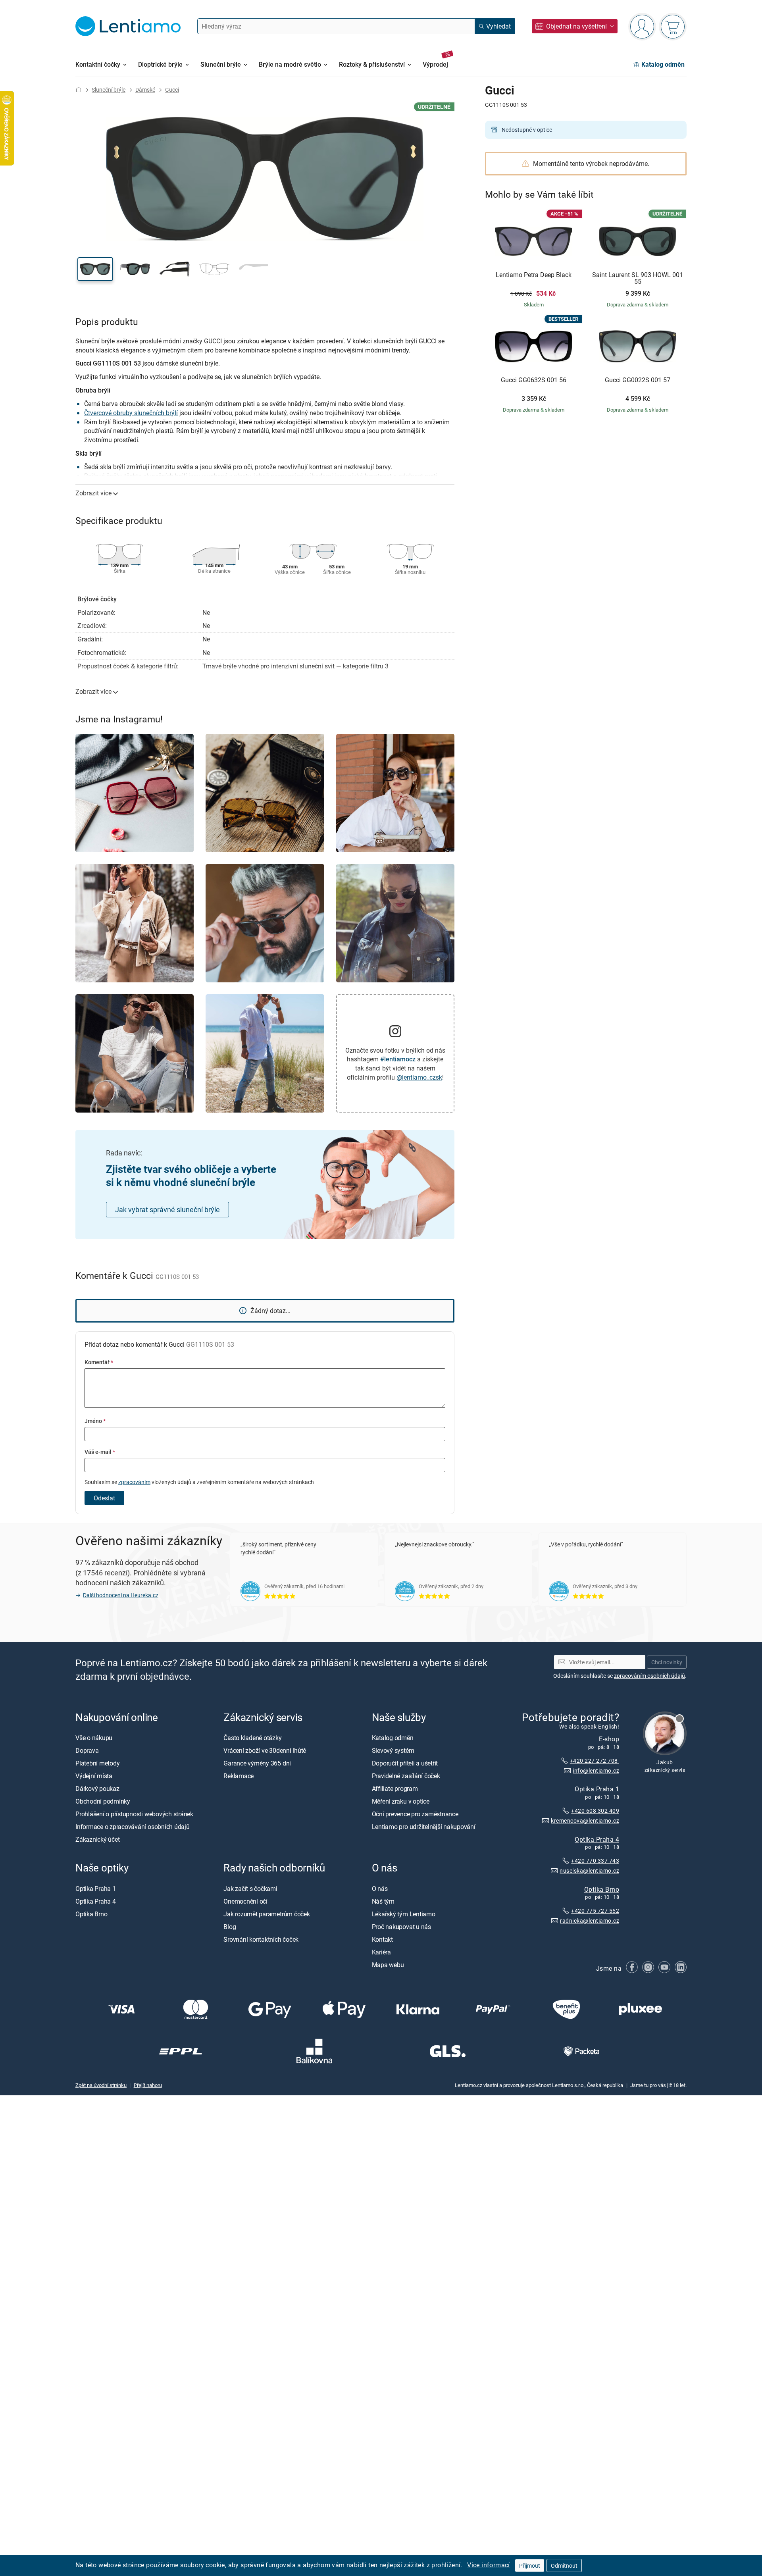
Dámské (145, 90)
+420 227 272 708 (595, 1761)
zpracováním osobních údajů (649, 1676)
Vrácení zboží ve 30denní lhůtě (265, 1750)
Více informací (489, 2565)
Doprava (87, 1750)
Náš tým (383, 1901)
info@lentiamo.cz (596, 1770)
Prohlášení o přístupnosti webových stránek (134, 1814)
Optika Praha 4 (597, 1839)
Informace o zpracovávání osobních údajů (133, 1827)
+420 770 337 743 (595, 1861)
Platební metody (97, 1763)
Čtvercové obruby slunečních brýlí (131, 413)
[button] (95, 269)
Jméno (95, 1421)
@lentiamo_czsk (419, 1077)
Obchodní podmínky (103, 1801)
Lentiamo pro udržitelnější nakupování (424, 1827)
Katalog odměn (393, 1738)
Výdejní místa (94, 1776)
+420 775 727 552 (595, 1911)
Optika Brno (602, 1889)
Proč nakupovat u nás (401, 1926)
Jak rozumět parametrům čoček (267, 1914)
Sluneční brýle (109, 90)
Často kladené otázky (252, 1738)
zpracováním (134, 1482)
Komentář (99, 1362)
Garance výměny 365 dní (257, 1763)
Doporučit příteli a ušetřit (405, 1763)
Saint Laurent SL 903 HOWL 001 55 (638, 278)
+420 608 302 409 (595, 1811)
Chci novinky (667, 1662)
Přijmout (530, 2565)
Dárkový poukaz (97, 1789)
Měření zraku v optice (401, 1801)
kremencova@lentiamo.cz (585, 1820)
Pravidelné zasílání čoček (406, 1776)
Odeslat (104, 1498)
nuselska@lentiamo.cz (589, 1870)
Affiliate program (395, 1789)
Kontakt (382, 1939)
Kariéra (381, 1952)
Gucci (172, 90)
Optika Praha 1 (597, 1789)
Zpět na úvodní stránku (101, 2085)
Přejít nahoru (148, 2085)
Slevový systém (393, 1750)
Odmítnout (564, 2565)
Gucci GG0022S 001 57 (638, 380)
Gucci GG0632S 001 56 (534, 380)
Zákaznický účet (97, 1839)
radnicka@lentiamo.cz (590, 1920)
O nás (380, 1888)
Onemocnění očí (245, 1901)
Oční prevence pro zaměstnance (415, 1814)
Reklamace (239, 1776)
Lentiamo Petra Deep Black (534, 275)
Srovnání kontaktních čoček (261, 1939)
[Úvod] (79, 90)
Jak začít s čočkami (250, 1888)
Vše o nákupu (94, 1738)
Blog (230, 1926)
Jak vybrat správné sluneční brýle (167, 1209)
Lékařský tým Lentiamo (404, 1914)
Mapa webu (388, 1964)
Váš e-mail (100, 1452)
